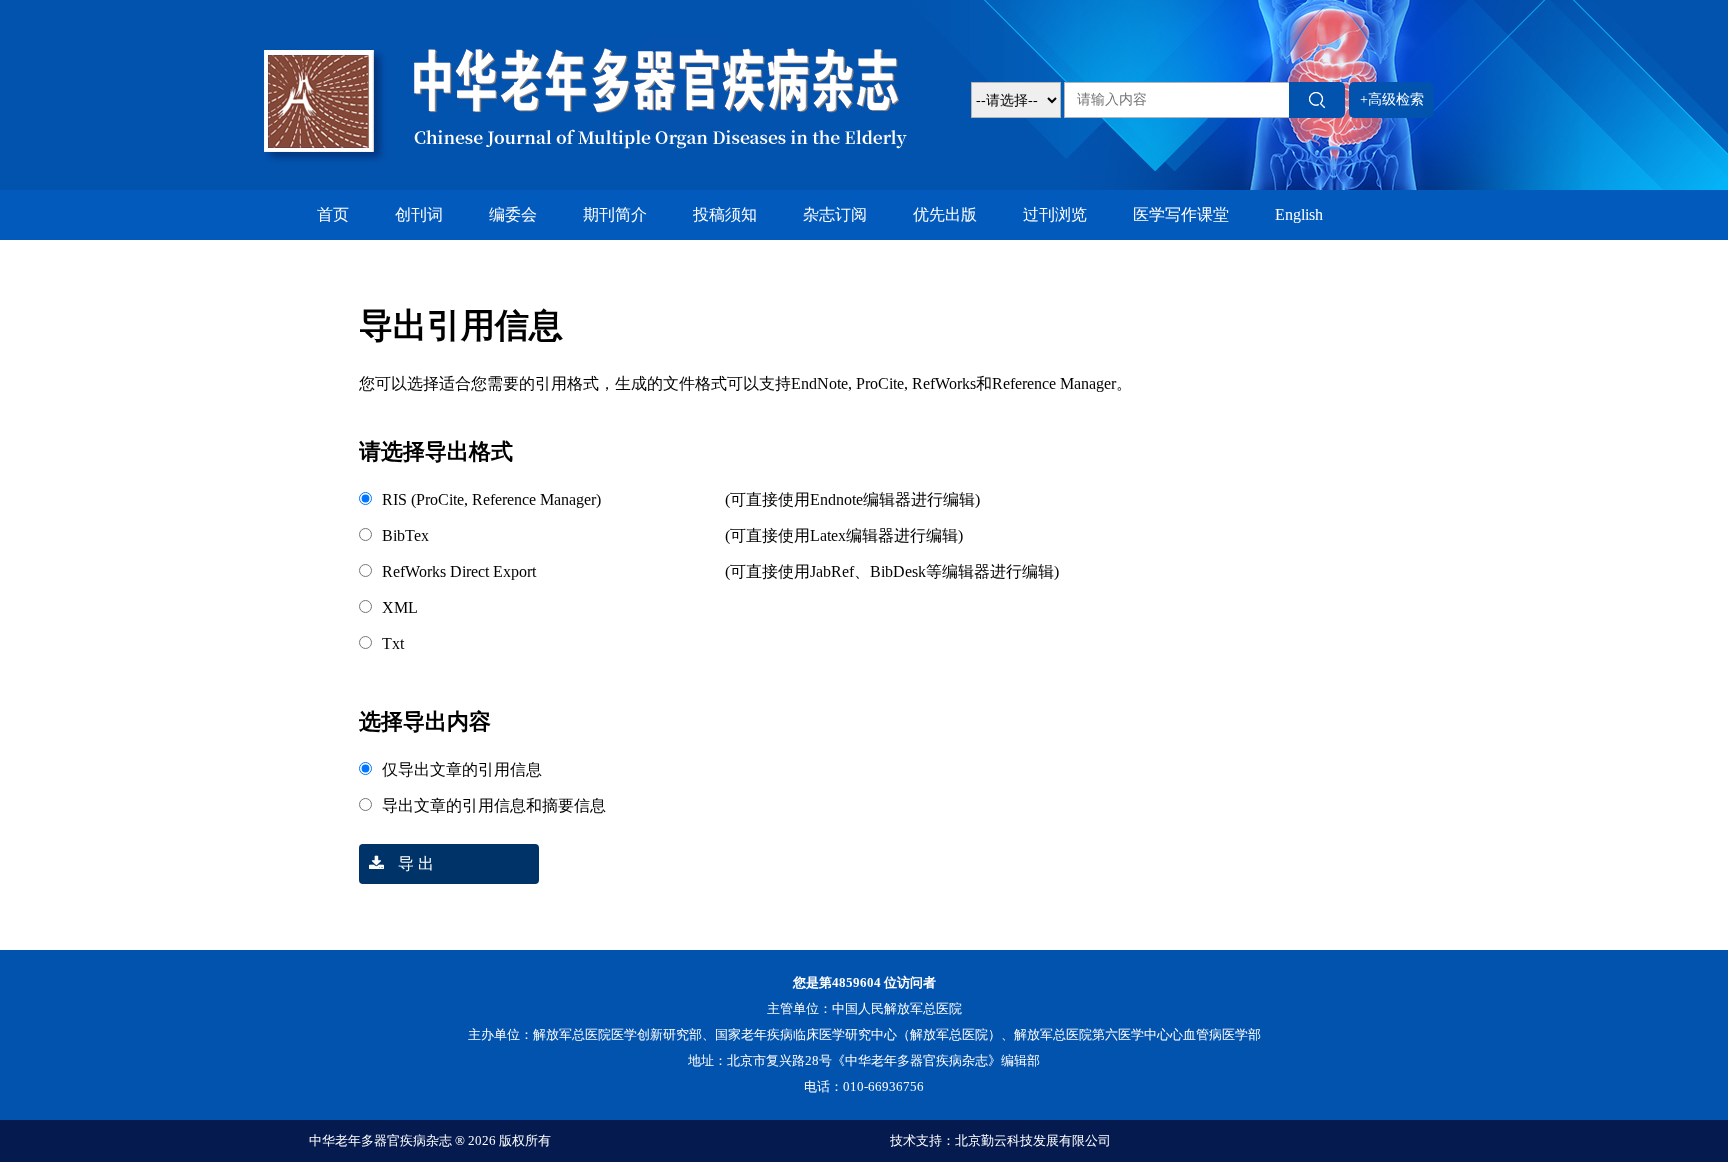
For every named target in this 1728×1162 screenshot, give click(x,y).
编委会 (513, 214)
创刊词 (419, 214)
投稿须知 (725, 214)
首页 (333, 214)
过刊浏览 (1055, 214)
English (1299, 214)
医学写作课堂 (1181, 214)
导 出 (414, 863)
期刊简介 (615, 214)
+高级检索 (1392, 99)
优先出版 (945, 214)
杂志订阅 (835, 214)
